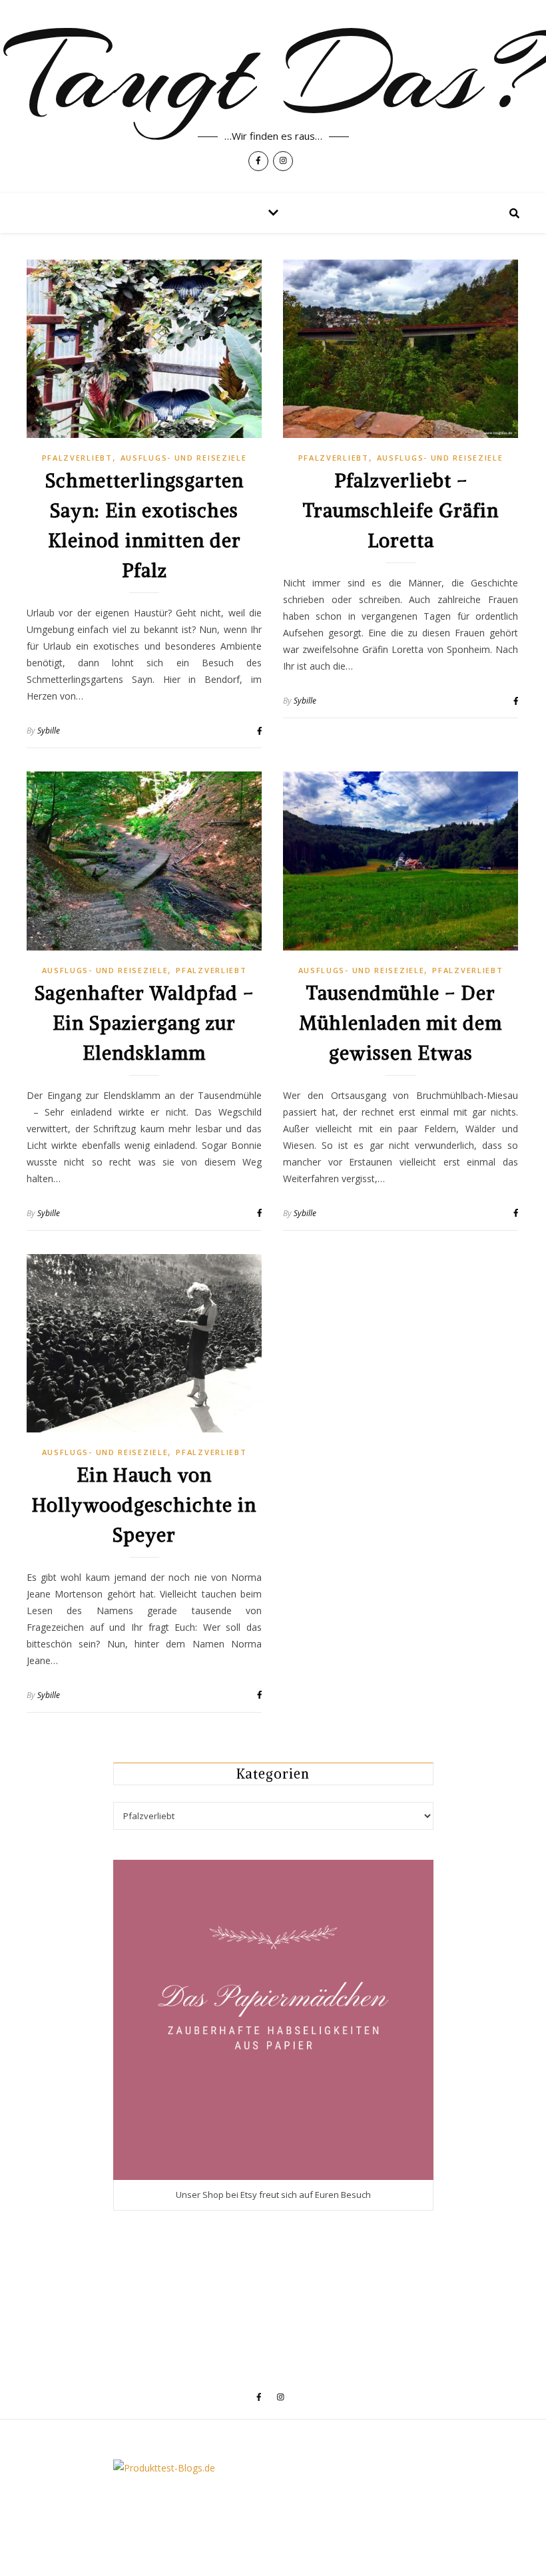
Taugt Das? (273, 75)
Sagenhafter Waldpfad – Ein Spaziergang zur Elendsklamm (144, 1023)
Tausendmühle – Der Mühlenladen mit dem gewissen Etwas (401, 1023)
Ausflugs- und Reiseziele (184, 458)
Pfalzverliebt (77, 458)
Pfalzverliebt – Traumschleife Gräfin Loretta (401, 511)
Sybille (49, 731)
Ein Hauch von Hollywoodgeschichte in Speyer (144, 1505)
